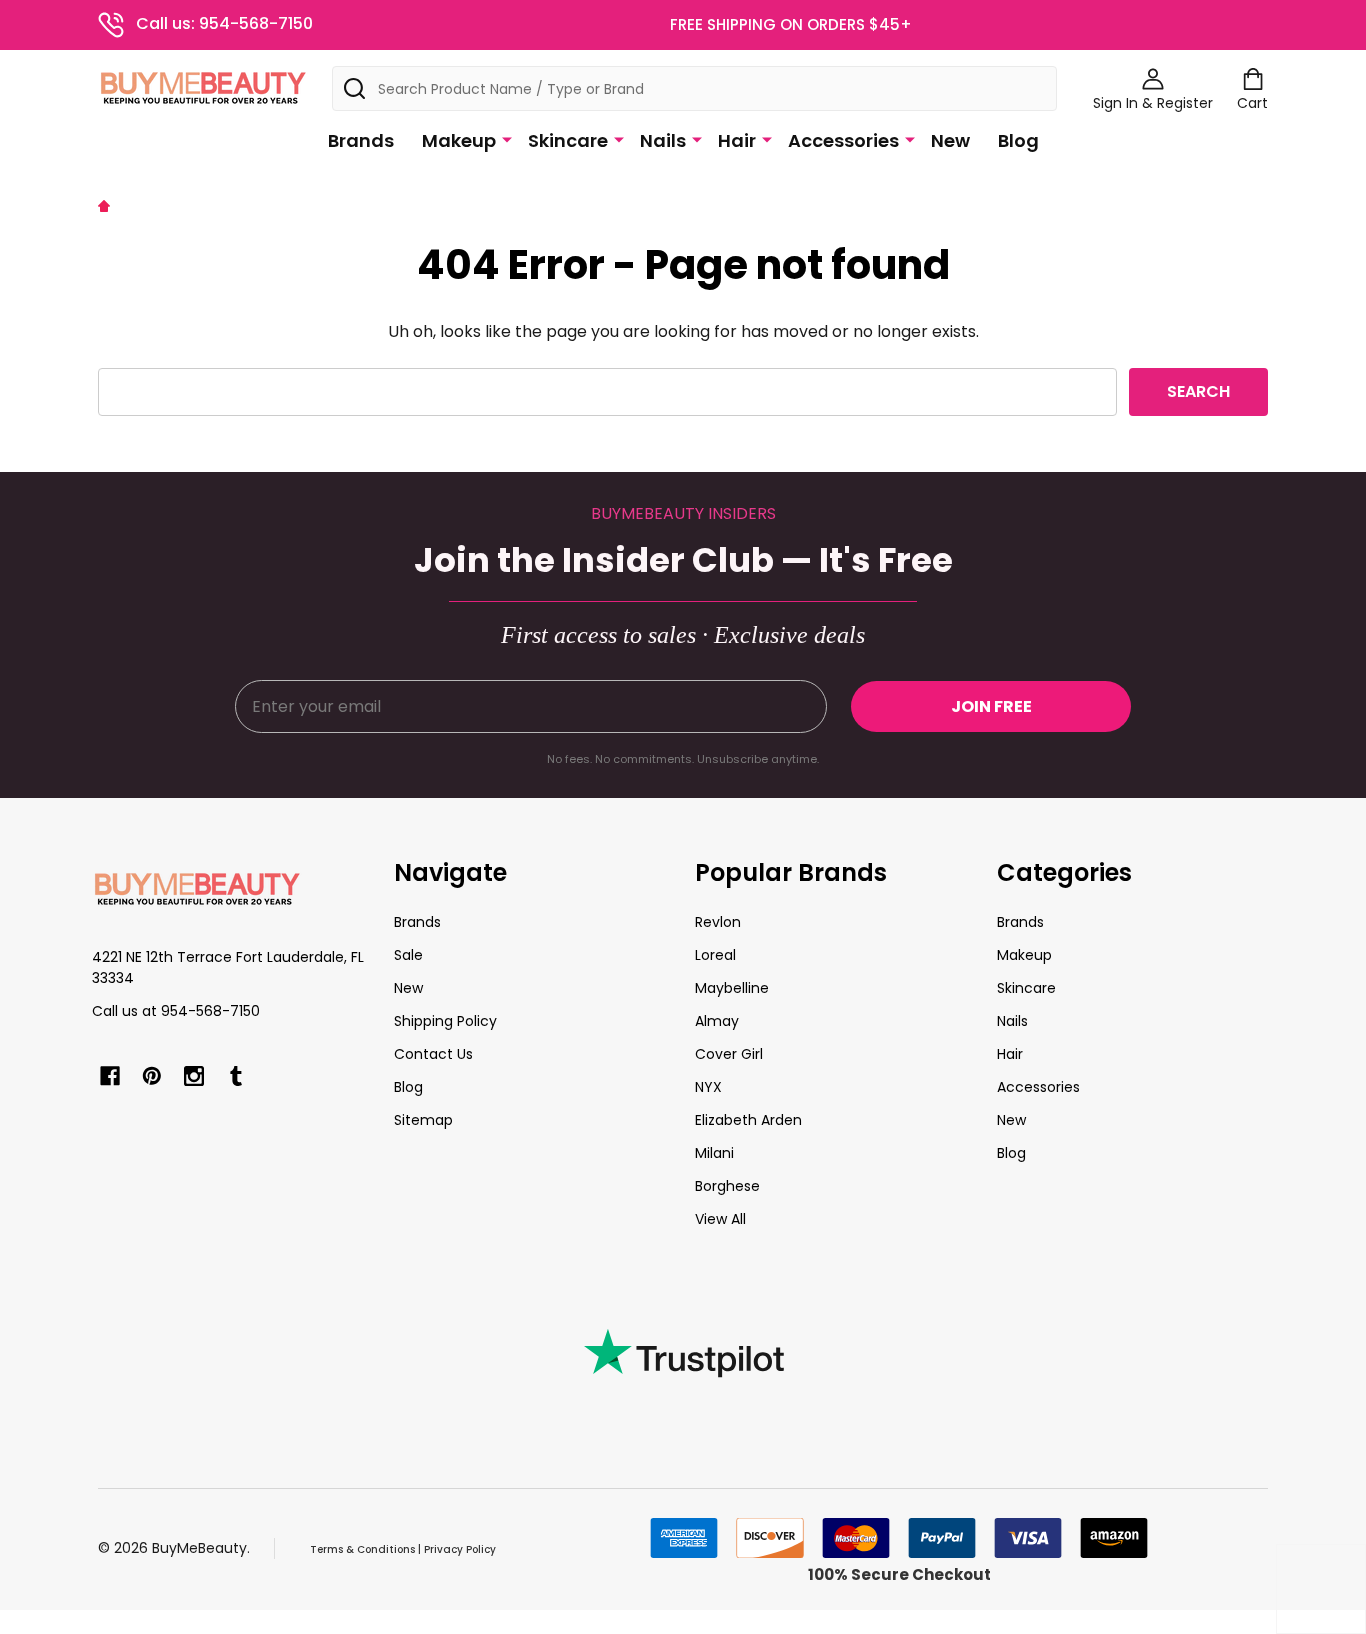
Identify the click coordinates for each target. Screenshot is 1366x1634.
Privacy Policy (460, 1549)
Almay (717, 1021)
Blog (1018, 140)
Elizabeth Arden (748, 1120)
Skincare (568, 140)
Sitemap (423, 1120)
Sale (408, 955)
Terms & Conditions (362, 1549)
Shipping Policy (445, 1021)
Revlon (718, 922)
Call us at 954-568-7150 (176, 1011)
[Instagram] (194, 1076)
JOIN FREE (991, 706)
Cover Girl (729, 1054)
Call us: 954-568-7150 (224, 23)
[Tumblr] (236, 1076)
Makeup (459, 140)
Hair (737, 140)
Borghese (727, 1186)
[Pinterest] (152, 1076)
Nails (663, 140)
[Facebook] (110, 1076)
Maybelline (732, 988)
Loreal (715, 955)
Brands (361, 140)
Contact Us (433, 1054)
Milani (714, 1153)
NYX (708, 1087)
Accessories (843, 140)
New (950, 140)
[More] (507, 139)
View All (720, 1219)
